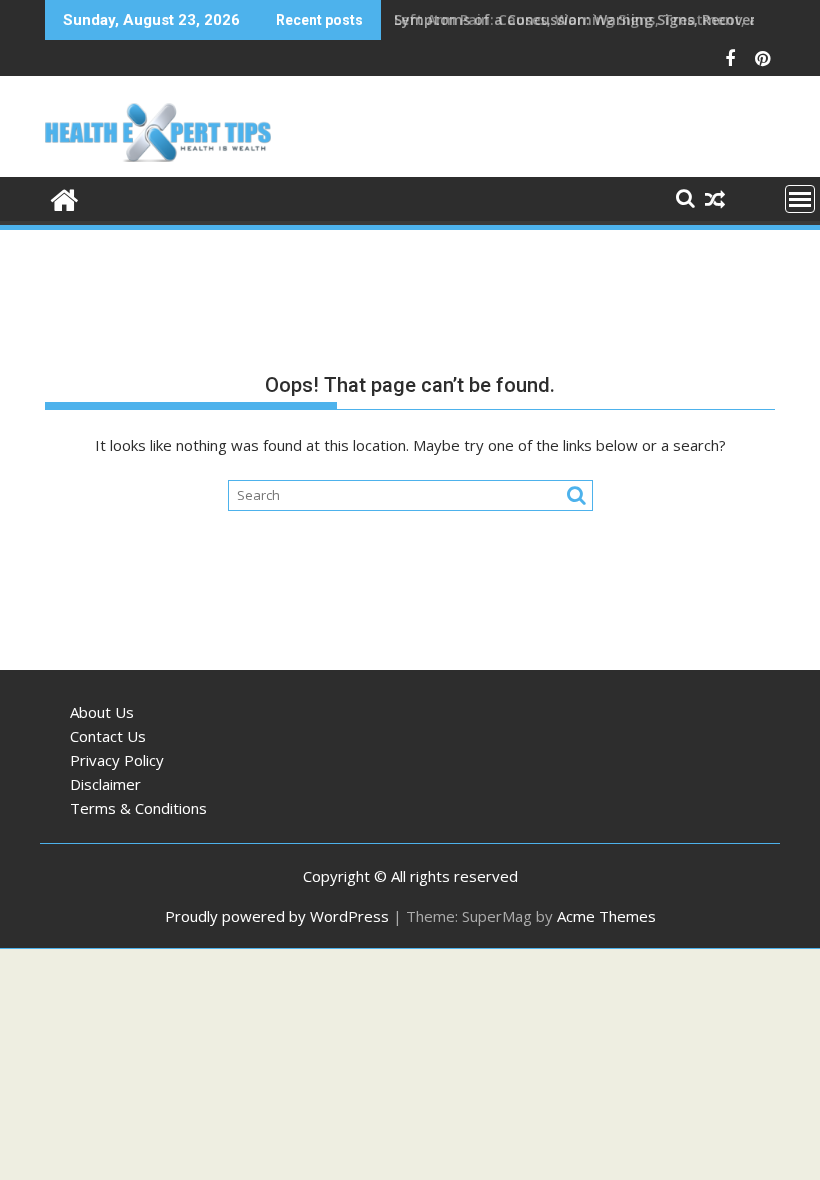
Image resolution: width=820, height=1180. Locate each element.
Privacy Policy (117, 760)
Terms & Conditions (138, 808)
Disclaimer (105, 784)
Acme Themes (606, 916)
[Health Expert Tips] (64, 197)
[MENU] (800, 199)
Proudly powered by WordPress (277, 916)
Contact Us (108, 736)
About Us (102, 712)
